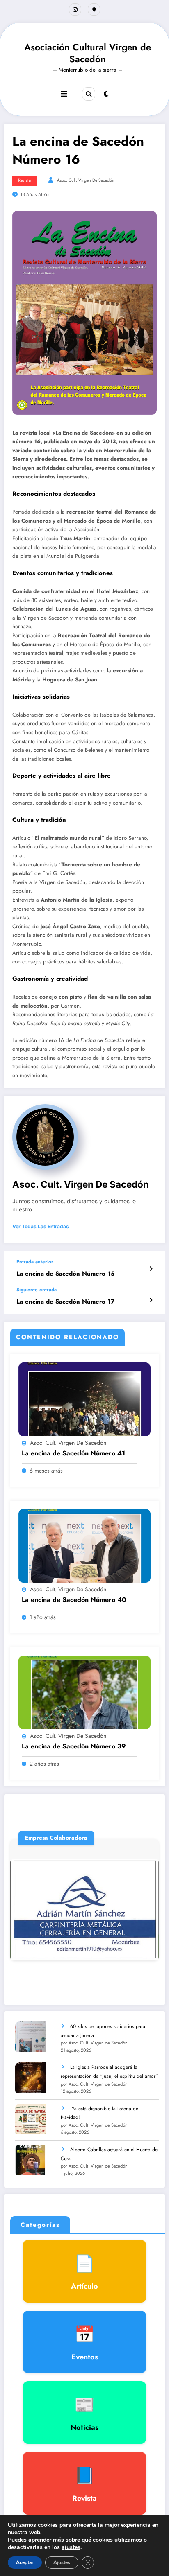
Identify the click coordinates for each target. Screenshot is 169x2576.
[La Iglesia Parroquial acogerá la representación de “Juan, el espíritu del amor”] (31, 2078)
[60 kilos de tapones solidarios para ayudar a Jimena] (31, 2037)
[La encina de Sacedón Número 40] (84, 1545)
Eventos (85, 2342)
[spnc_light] (106, 94)
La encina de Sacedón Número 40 (74, 1600)
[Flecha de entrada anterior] (151, 1269)
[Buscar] (89, 94)
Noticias (84, 2413)
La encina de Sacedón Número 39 (74, 1746)
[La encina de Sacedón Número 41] (84, 1399)
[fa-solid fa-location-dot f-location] (94, 9)
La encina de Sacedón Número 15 (66, 1274)
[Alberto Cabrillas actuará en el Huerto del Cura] (31, 2160)
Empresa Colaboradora (118, 1891)
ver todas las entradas (41, 1227)
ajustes (71, 2547)
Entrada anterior (35, 1262)
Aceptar (25, 2562)
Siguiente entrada (37, 1290)
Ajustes (62, 2562)
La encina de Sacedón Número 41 (73, 1453)
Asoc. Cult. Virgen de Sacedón (86, 180)
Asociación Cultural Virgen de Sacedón (88, 53)
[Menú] (64, 94)
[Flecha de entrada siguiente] (151, 1300)
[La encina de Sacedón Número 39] (84, 1692)
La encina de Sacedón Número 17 (65, 1302)
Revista (24, 180)
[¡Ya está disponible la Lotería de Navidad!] (31, 2119)
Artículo (84, 2271)
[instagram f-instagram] (75, 9)
